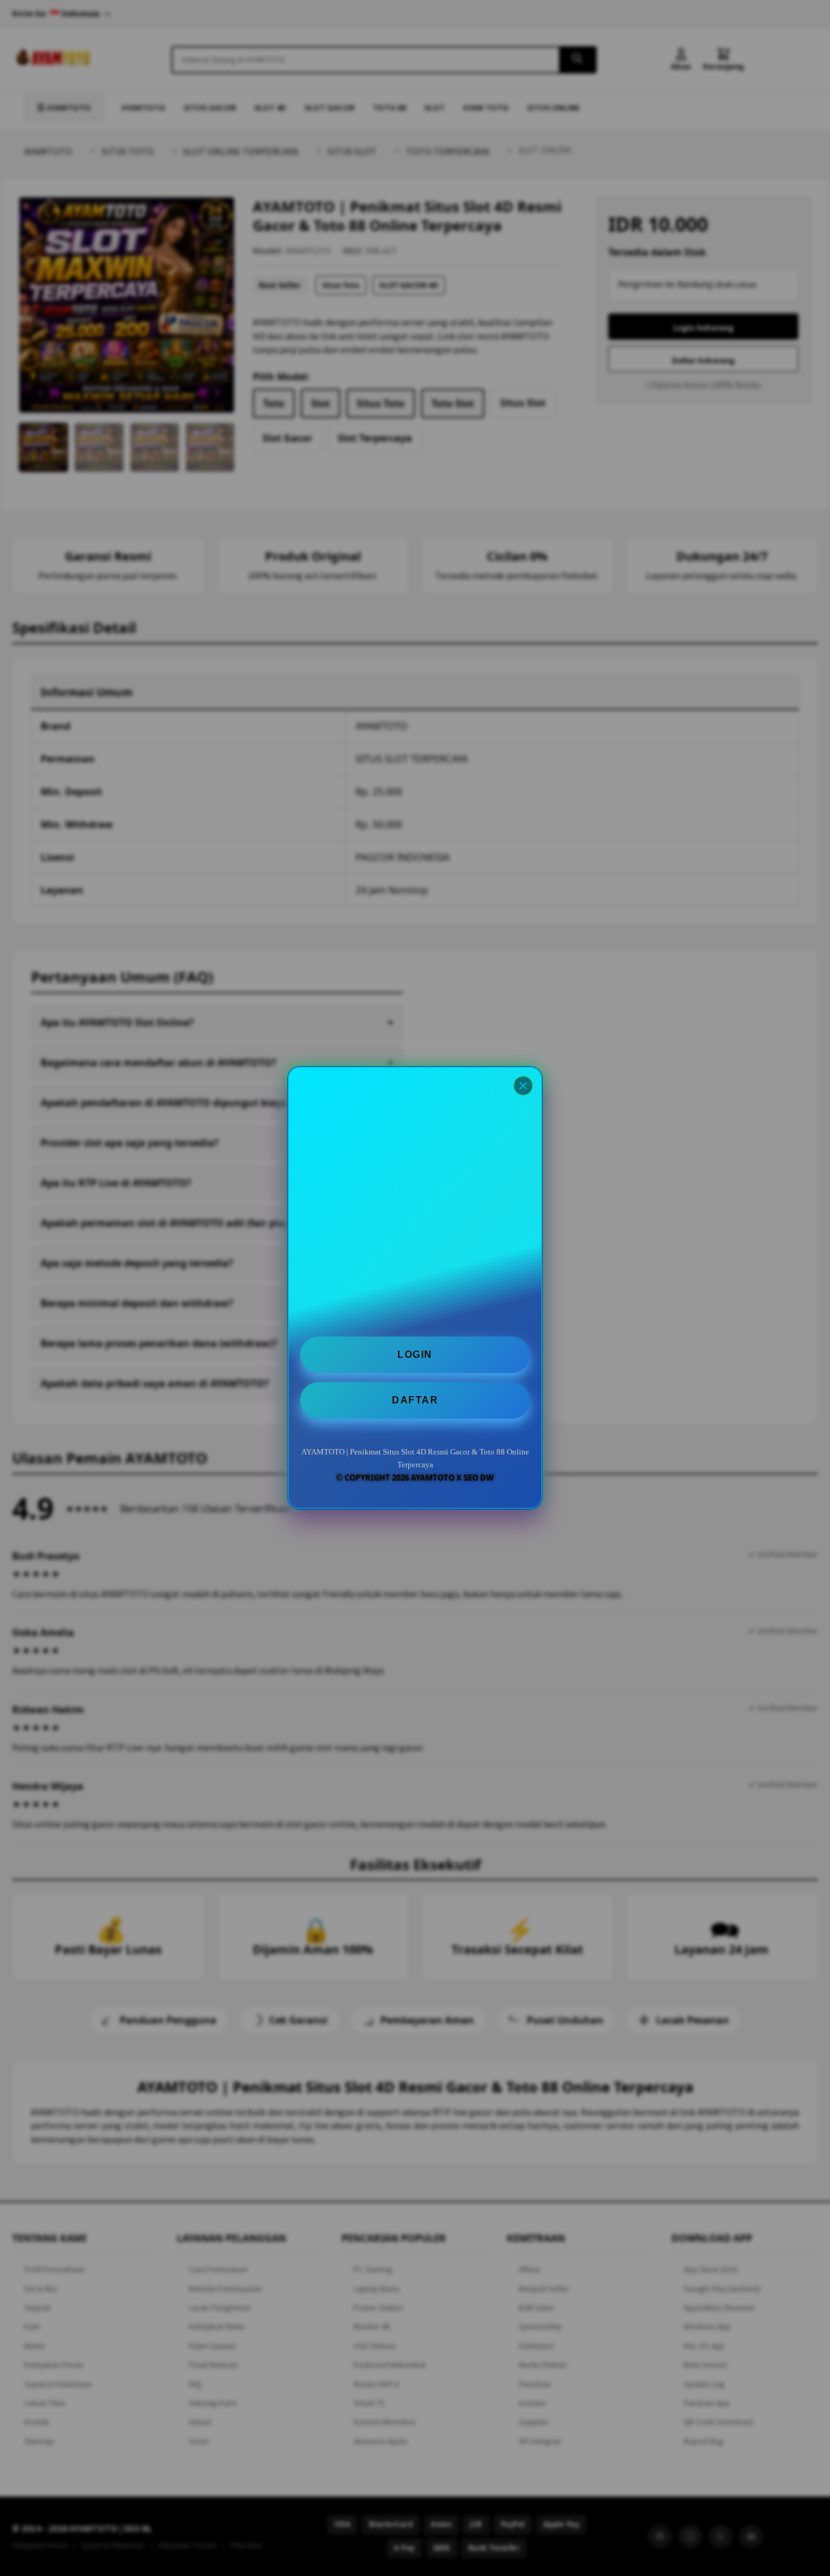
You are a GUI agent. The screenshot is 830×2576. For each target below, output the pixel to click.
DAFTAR (415, 1400)
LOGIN (415, 1355)
